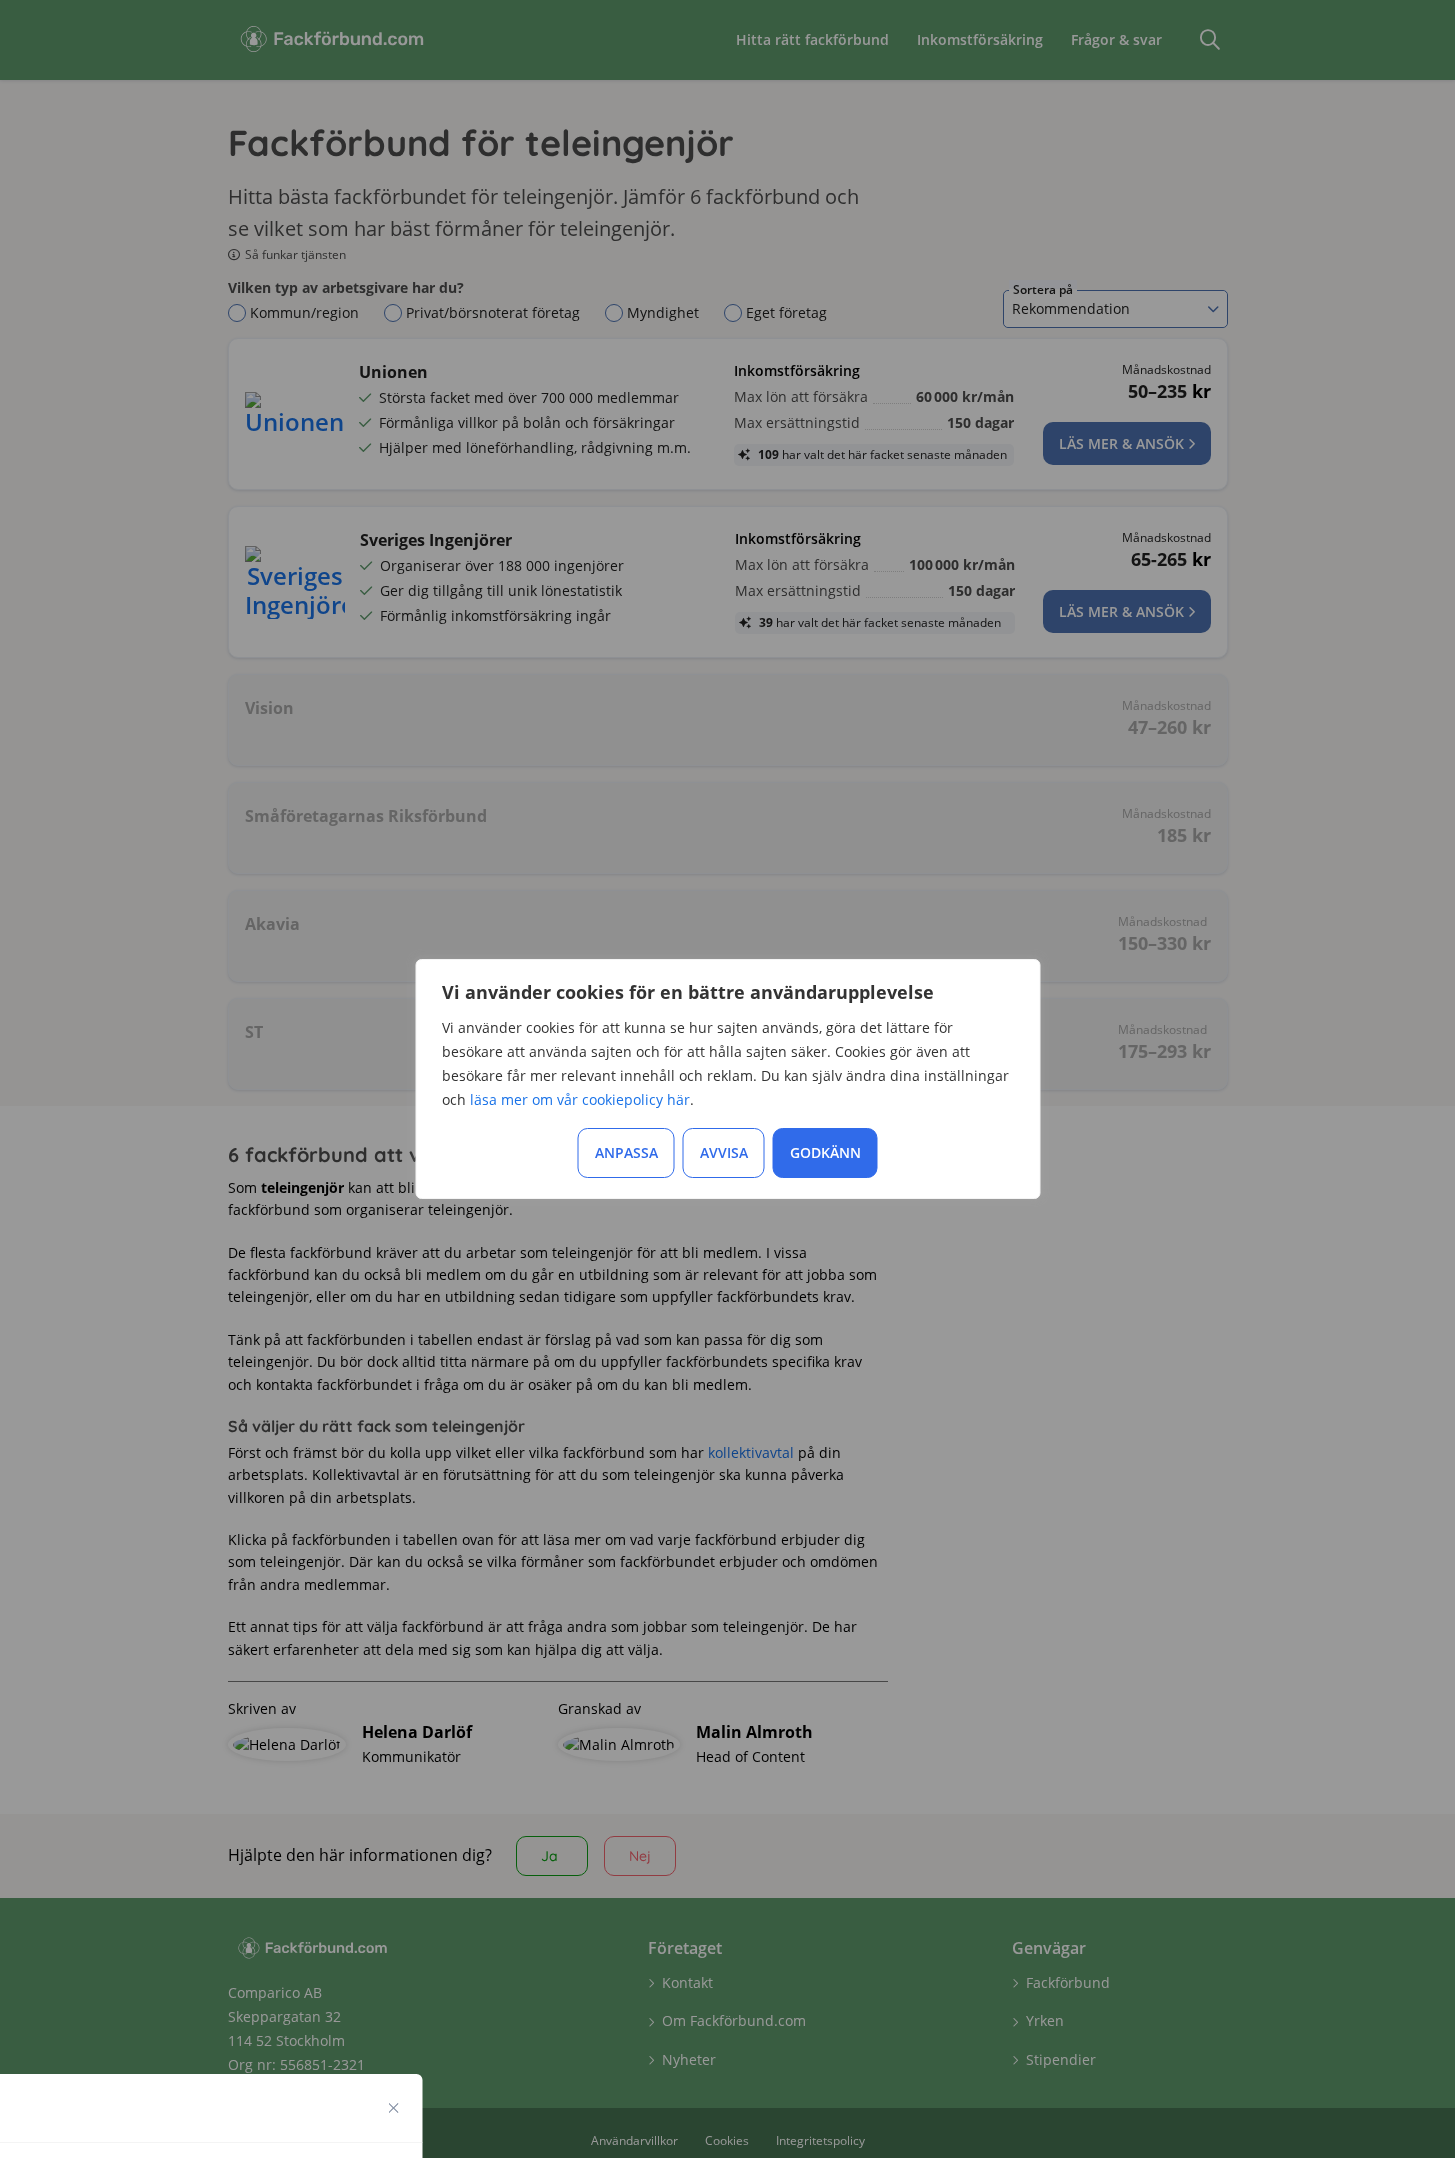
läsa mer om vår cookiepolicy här (580, 1099)
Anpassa (626, 1152)
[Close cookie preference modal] (394, 2108)
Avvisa (724, 1152)
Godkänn (825, 1152)
